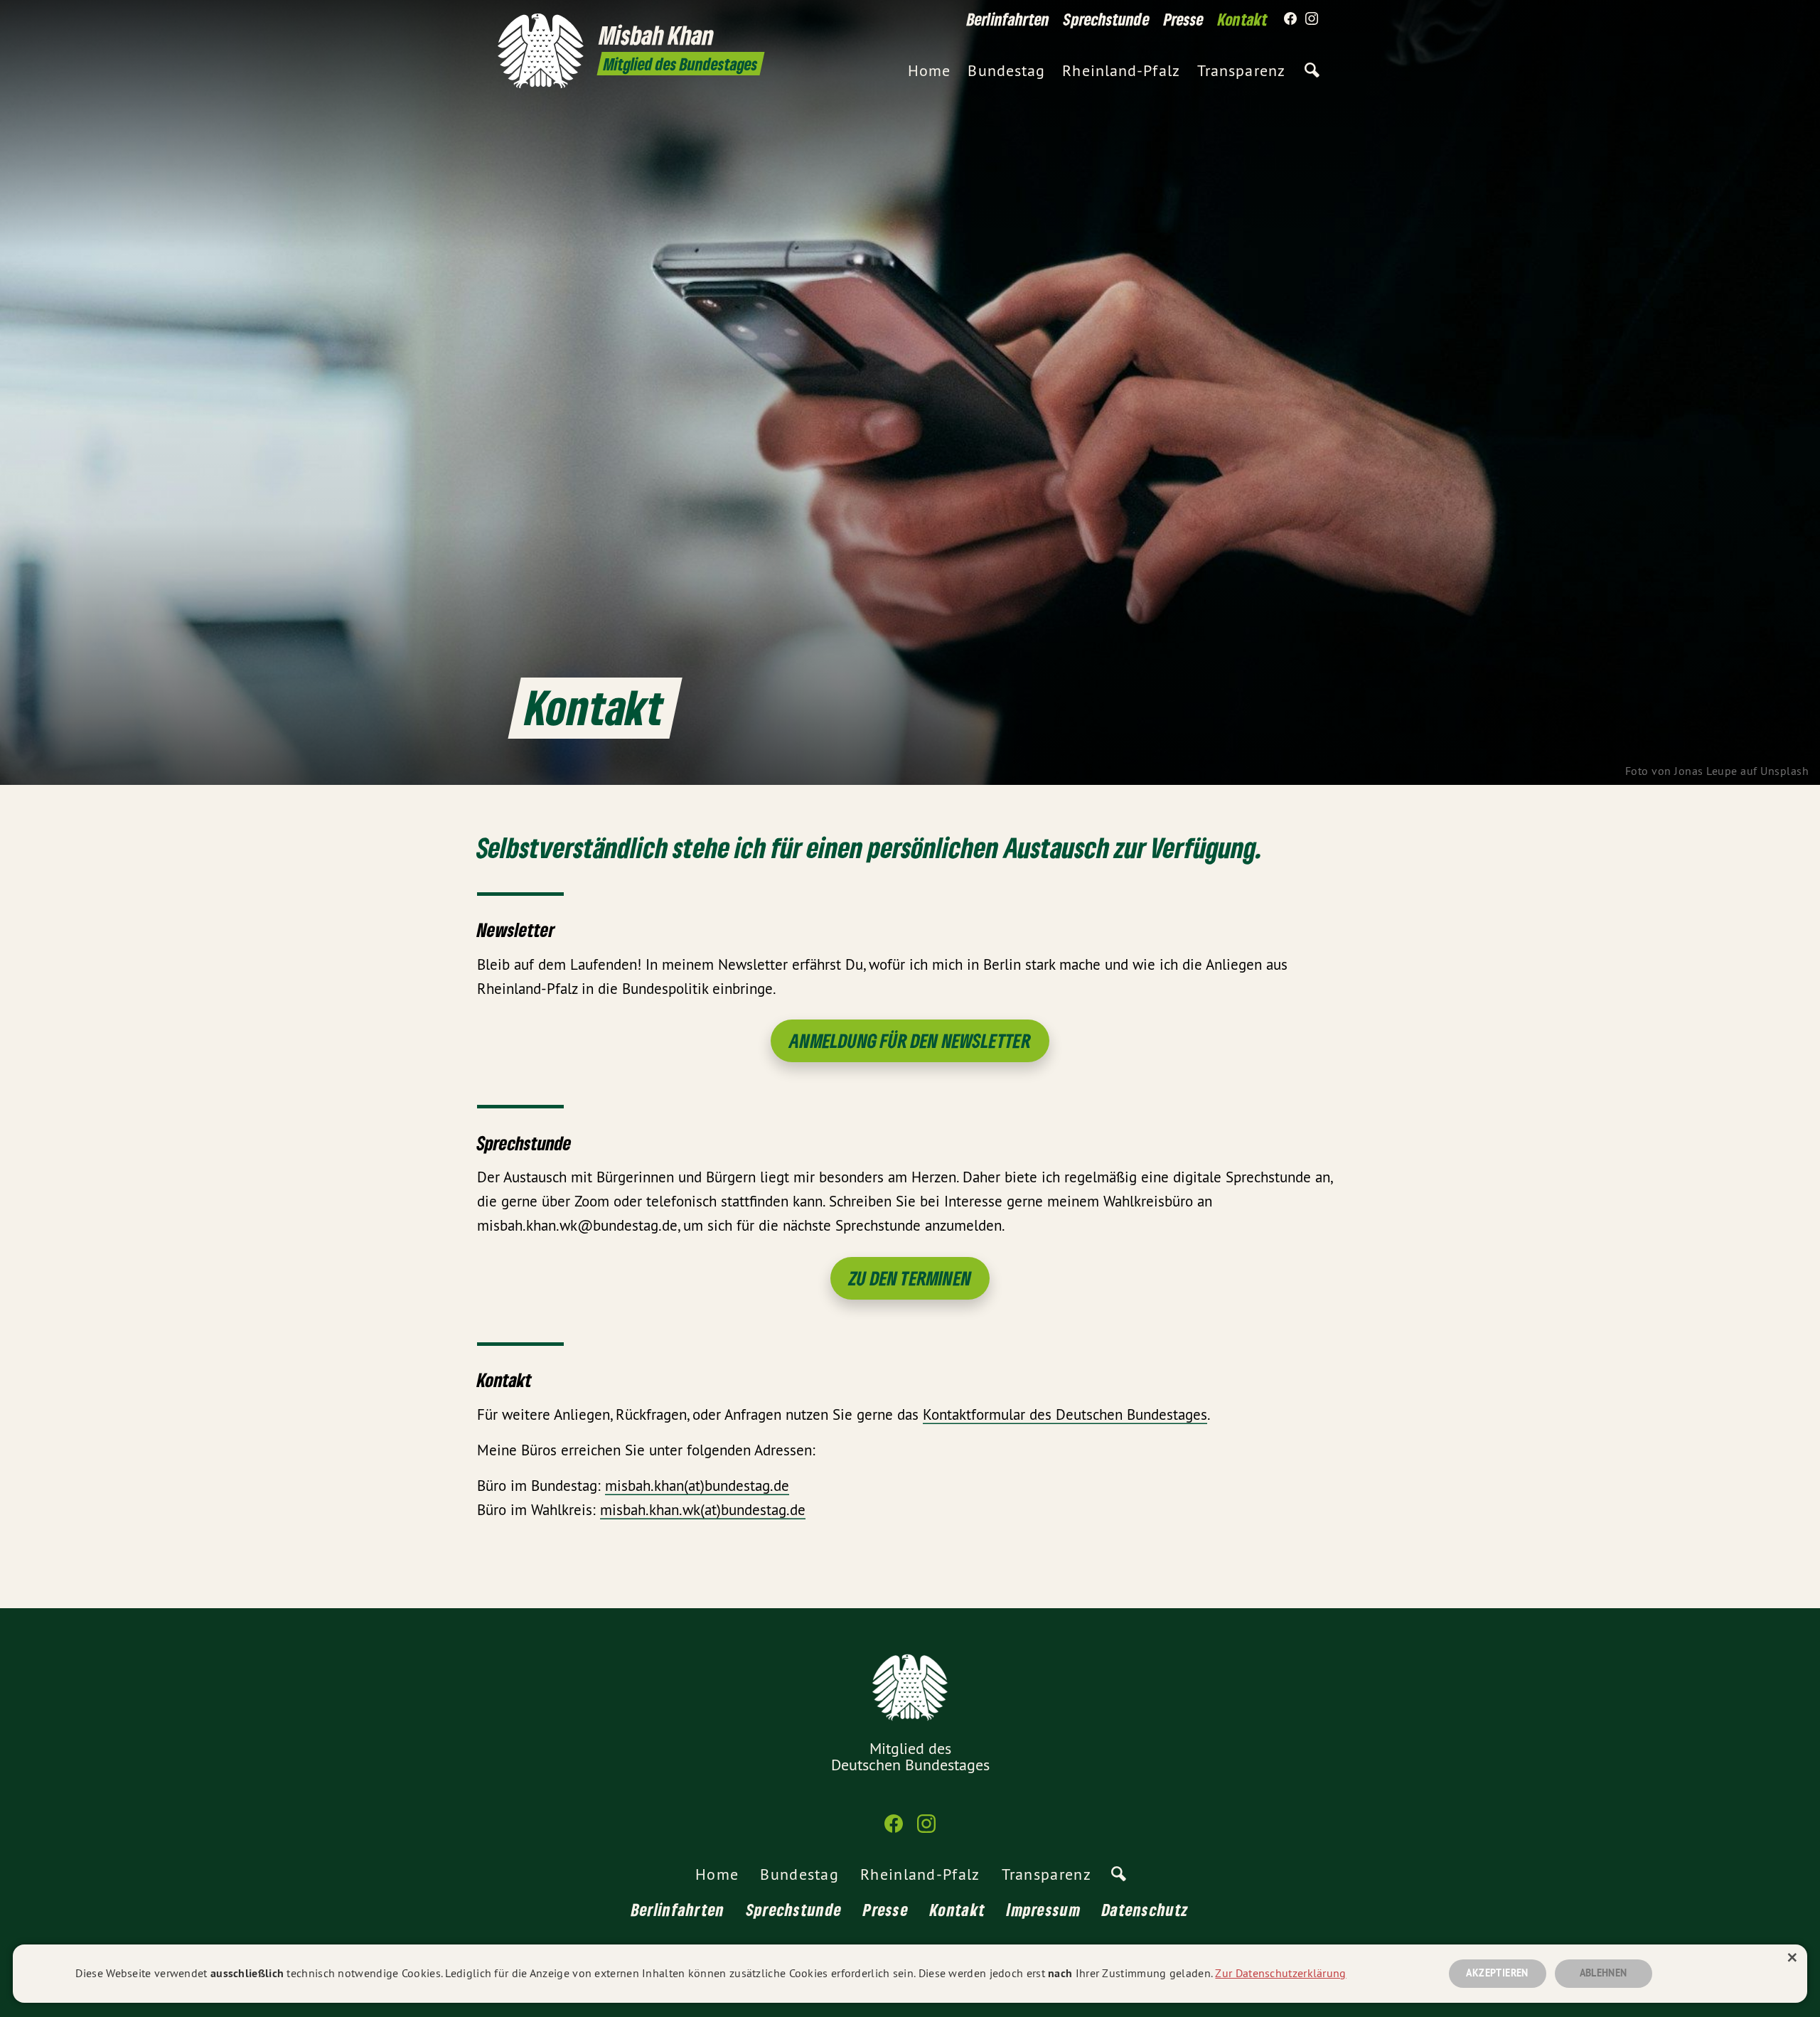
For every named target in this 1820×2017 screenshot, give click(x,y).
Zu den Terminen (910, 1278)
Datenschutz (1145, 1909)
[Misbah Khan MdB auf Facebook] (1290, 19)
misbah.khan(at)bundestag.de (697, 1486)
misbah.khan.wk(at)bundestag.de (703, 1510)
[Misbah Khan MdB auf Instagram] (1312, 19)
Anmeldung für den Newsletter (910, 1040)
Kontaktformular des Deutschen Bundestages (1065, 1414)
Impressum (1044, 1909)
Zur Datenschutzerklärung (1280, 1973)
